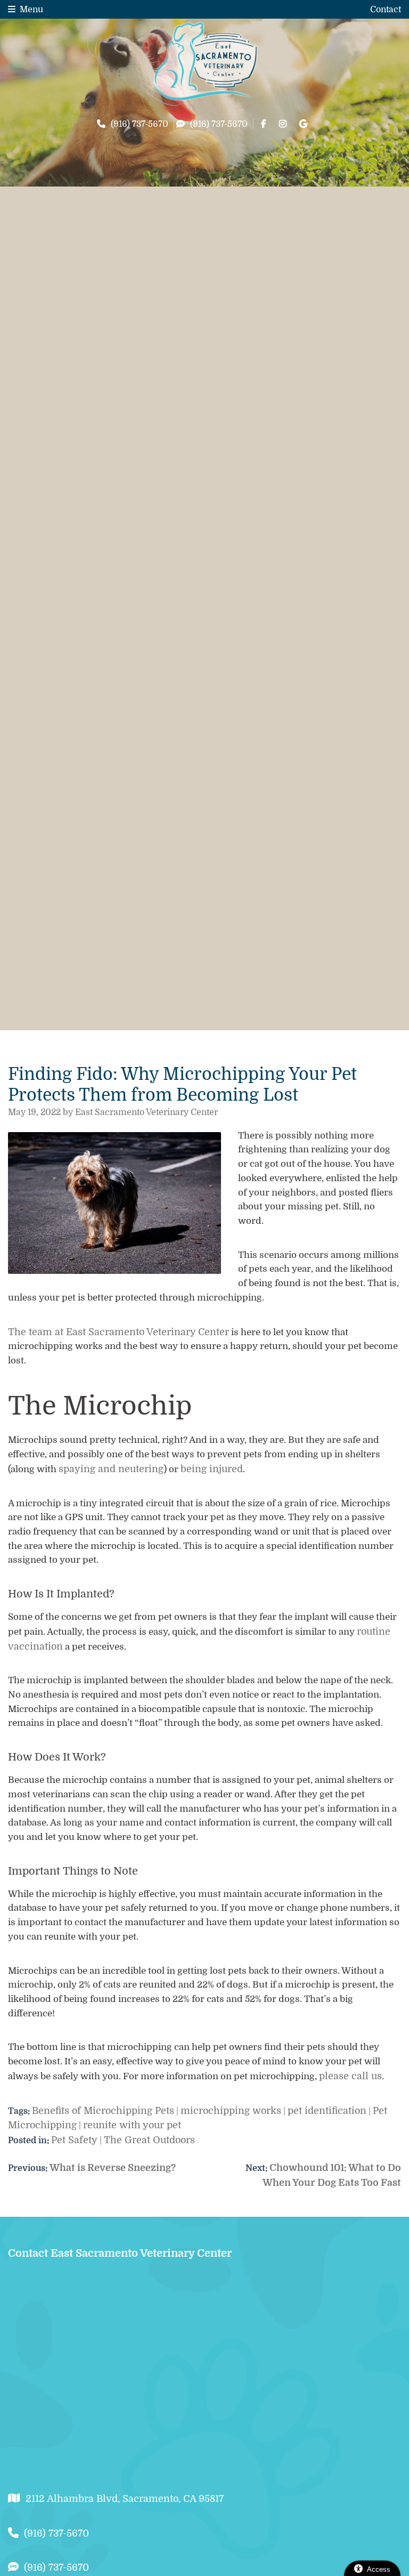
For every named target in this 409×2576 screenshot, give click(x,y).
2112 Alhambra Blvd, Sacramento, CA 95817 (125, 2499)
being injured (212, 1469)
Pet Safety (74, 2140)
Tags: (19, 2111)
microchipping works (231, 2111)
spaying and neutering (111, 1469)
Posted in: (30, 2141)
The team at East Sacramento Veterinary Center (118, 1332)
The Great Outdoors (149, 2140)
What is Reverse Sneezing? (92, 2168)
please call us (350, 2076)
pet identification (327, 2111)
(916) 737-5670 (140, 124)
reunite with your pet (132, 2125)
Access (379, 2569)
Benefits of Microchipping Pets (103, 2111)
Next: (257, 2168)
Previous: (29, 2168)
